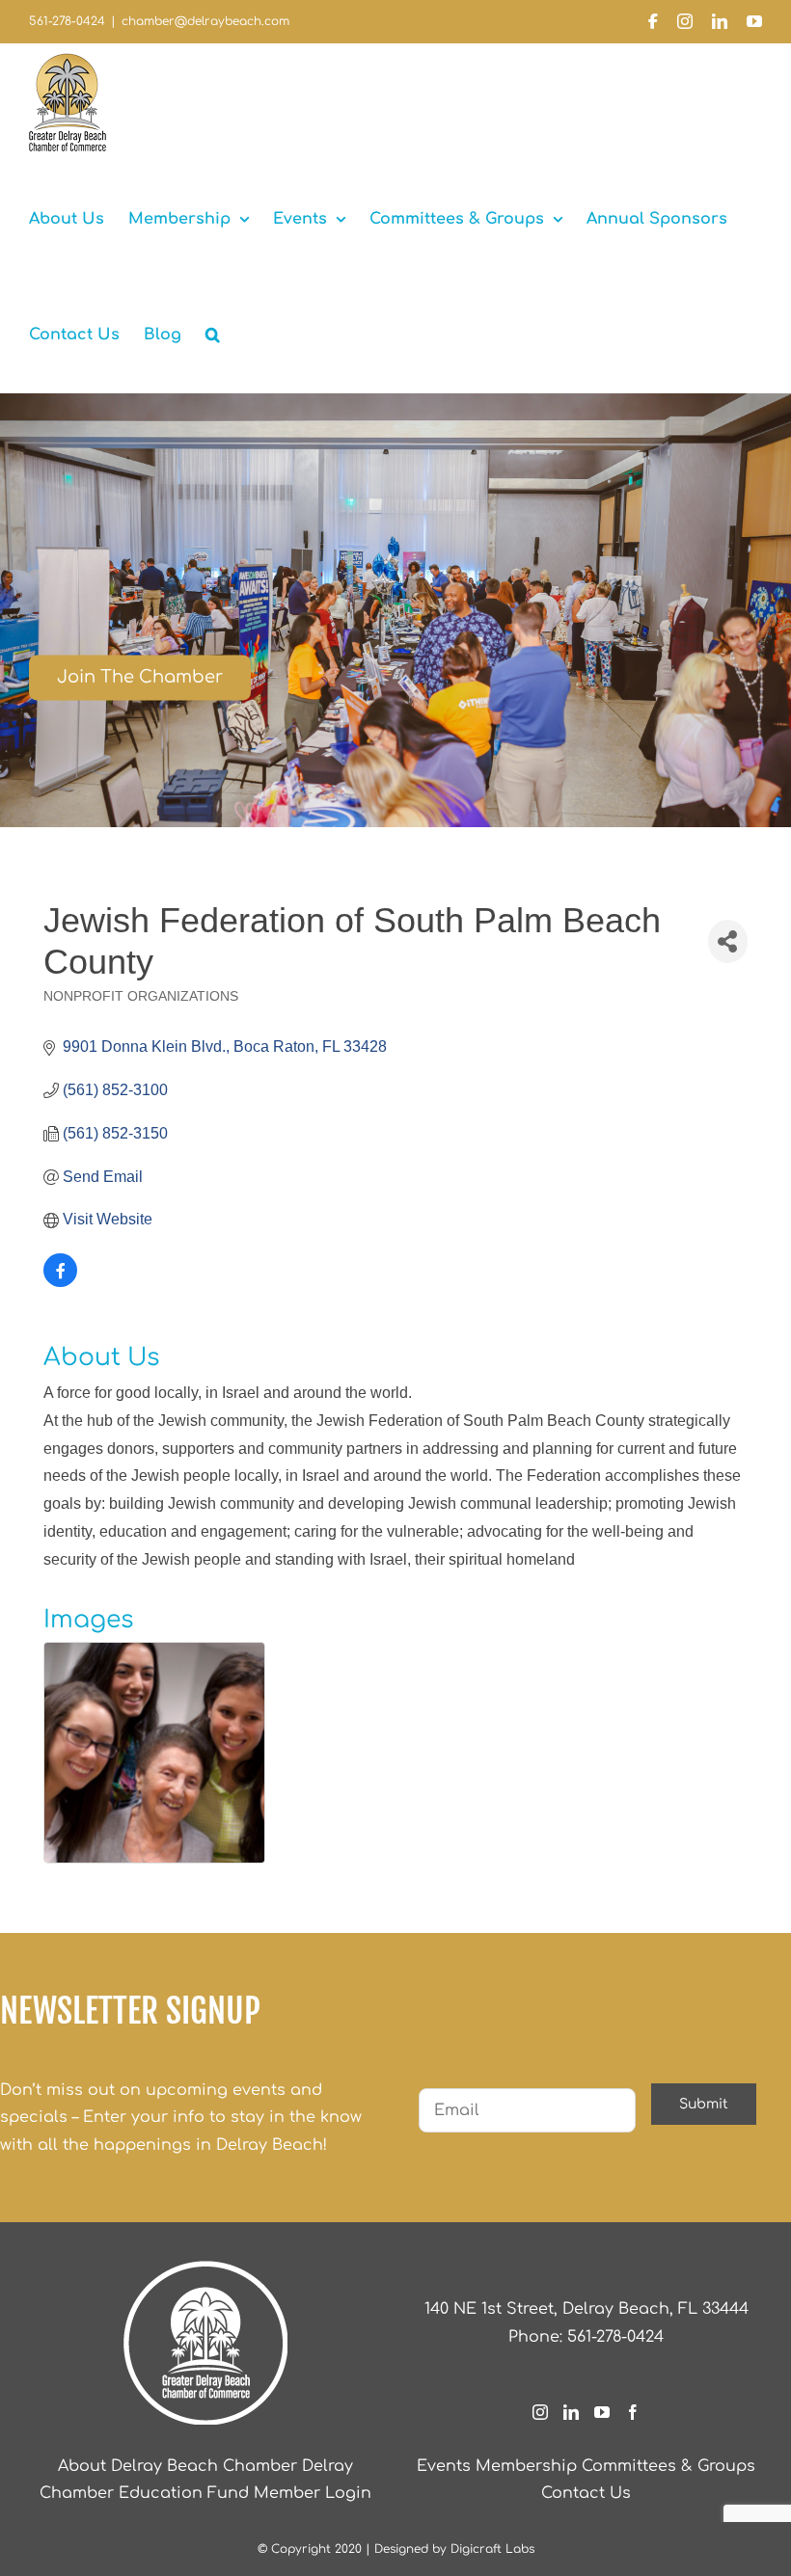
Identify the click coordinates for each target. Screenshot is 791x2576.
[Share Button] (728, 941)
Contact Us (586, 2493)
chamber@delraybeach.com (205, 21)
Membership (526, 2466)
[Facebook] (633, 2412)
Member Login (313, 2493)
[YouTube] (602, 2412)
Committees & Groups (668, 2466)
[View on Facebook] (60, 1282)
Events (444, 2466)
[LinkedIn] (571, 2412)
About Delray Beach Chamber (177, 2466)
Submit (704, 2104)
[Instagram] (540, 2412)
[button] (213, 335)
